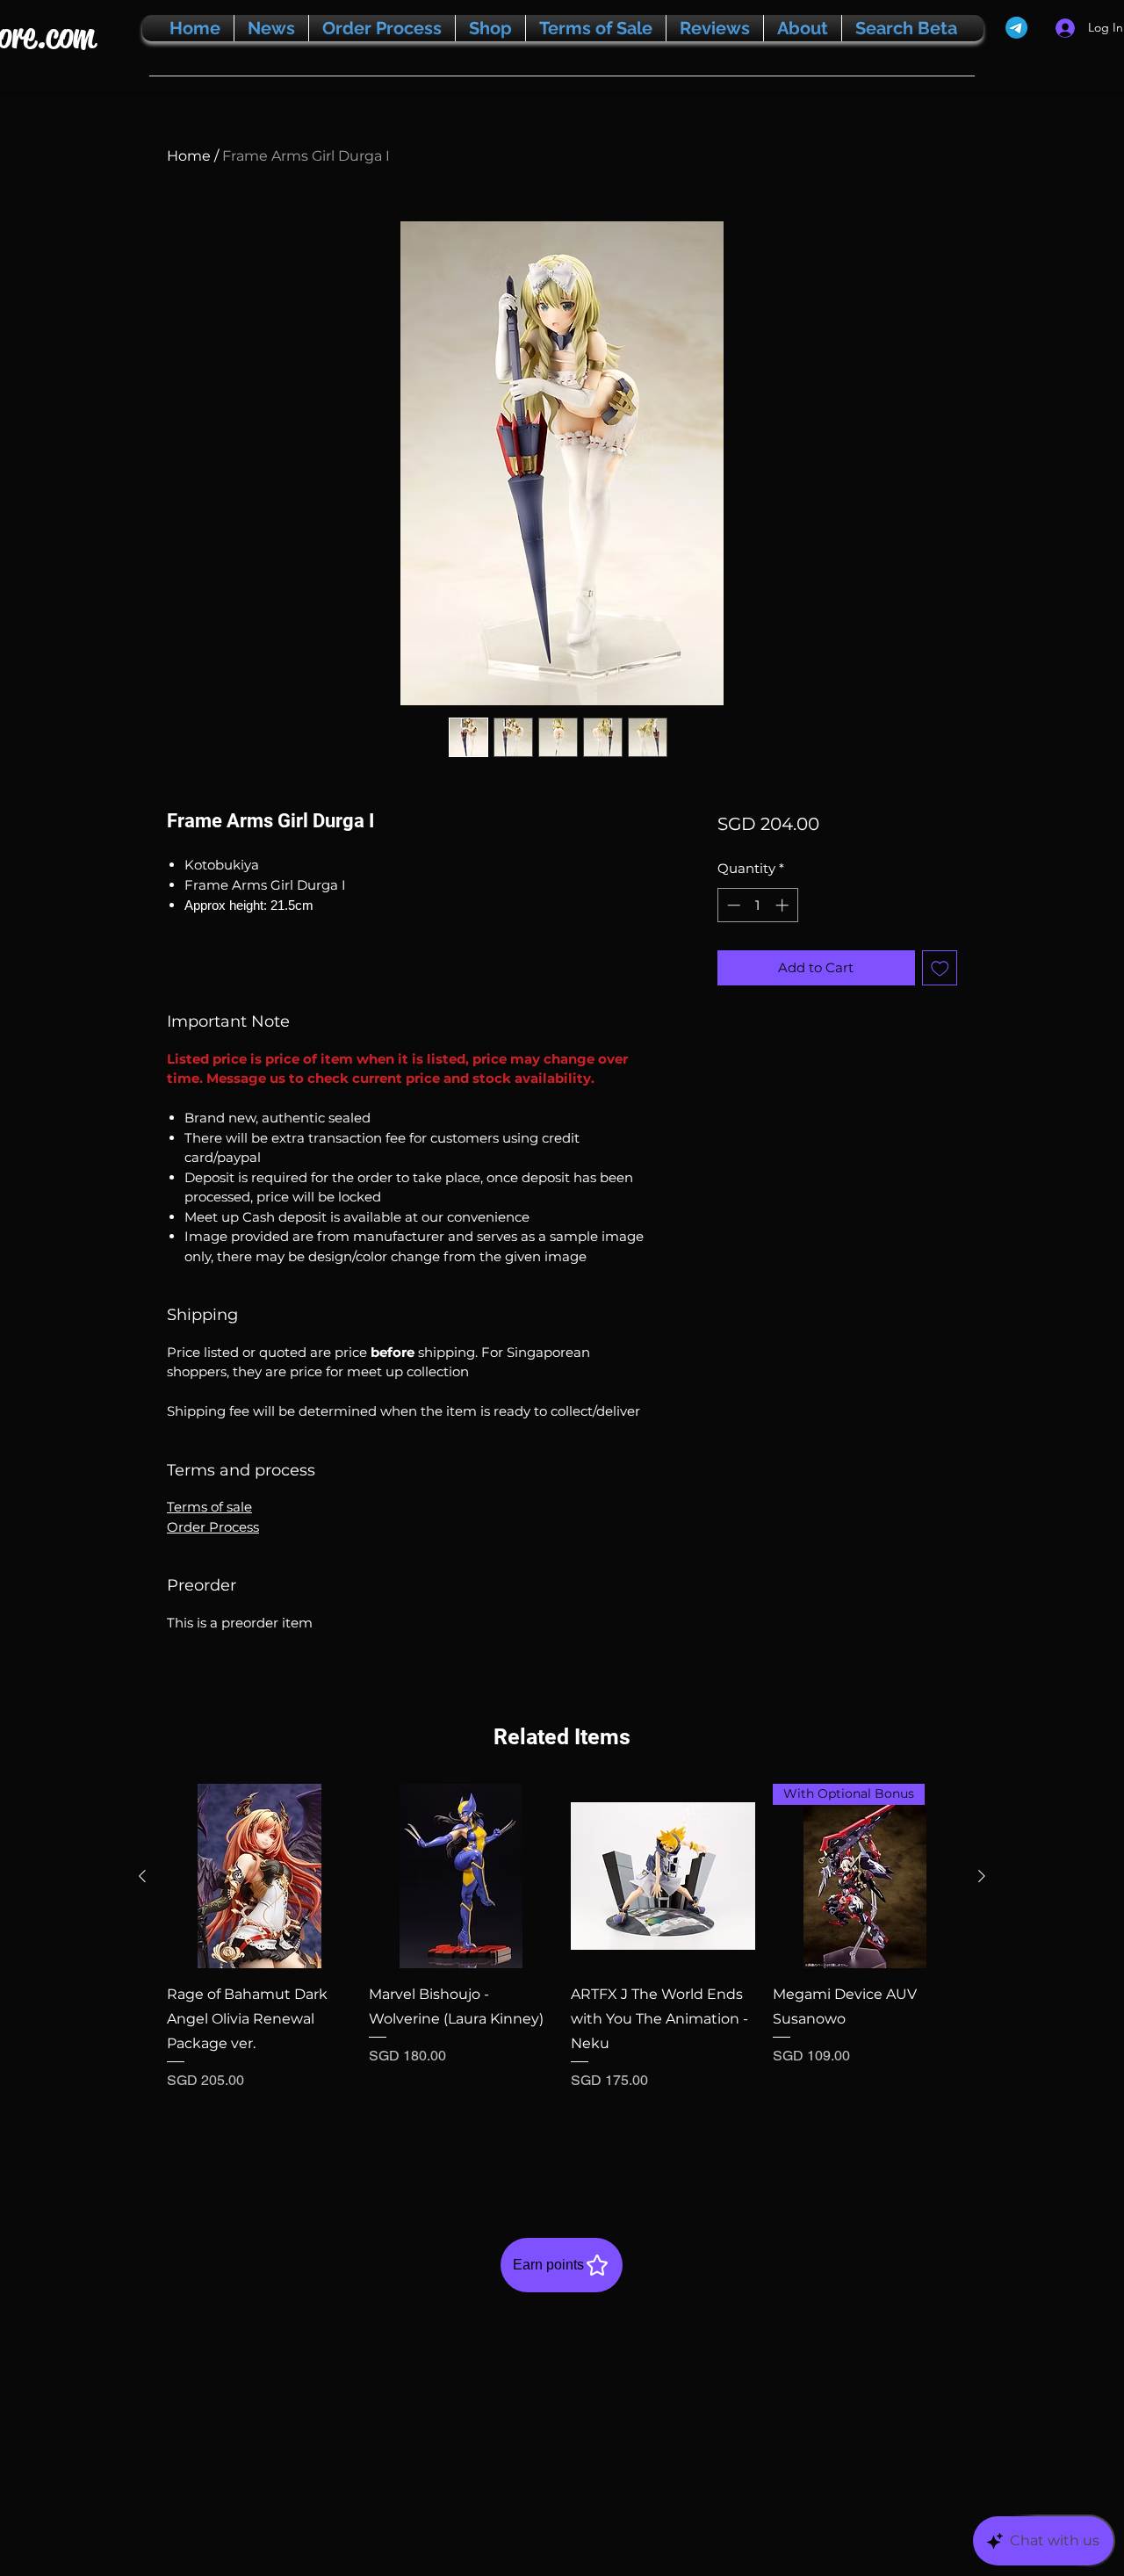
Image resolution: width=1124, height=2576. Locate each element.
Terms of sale (209, 1507)
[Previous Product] (142, 1876)
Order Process (213, 1527)
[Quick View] (259, 1876)
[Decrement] (732, 905)
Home (189, 156)
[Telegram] (1016, 28)
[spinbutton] (757, 905)
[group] (562, 1973)
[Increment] (784, 905)
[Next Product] (982, 1876)
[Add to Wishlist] (940, 968)
